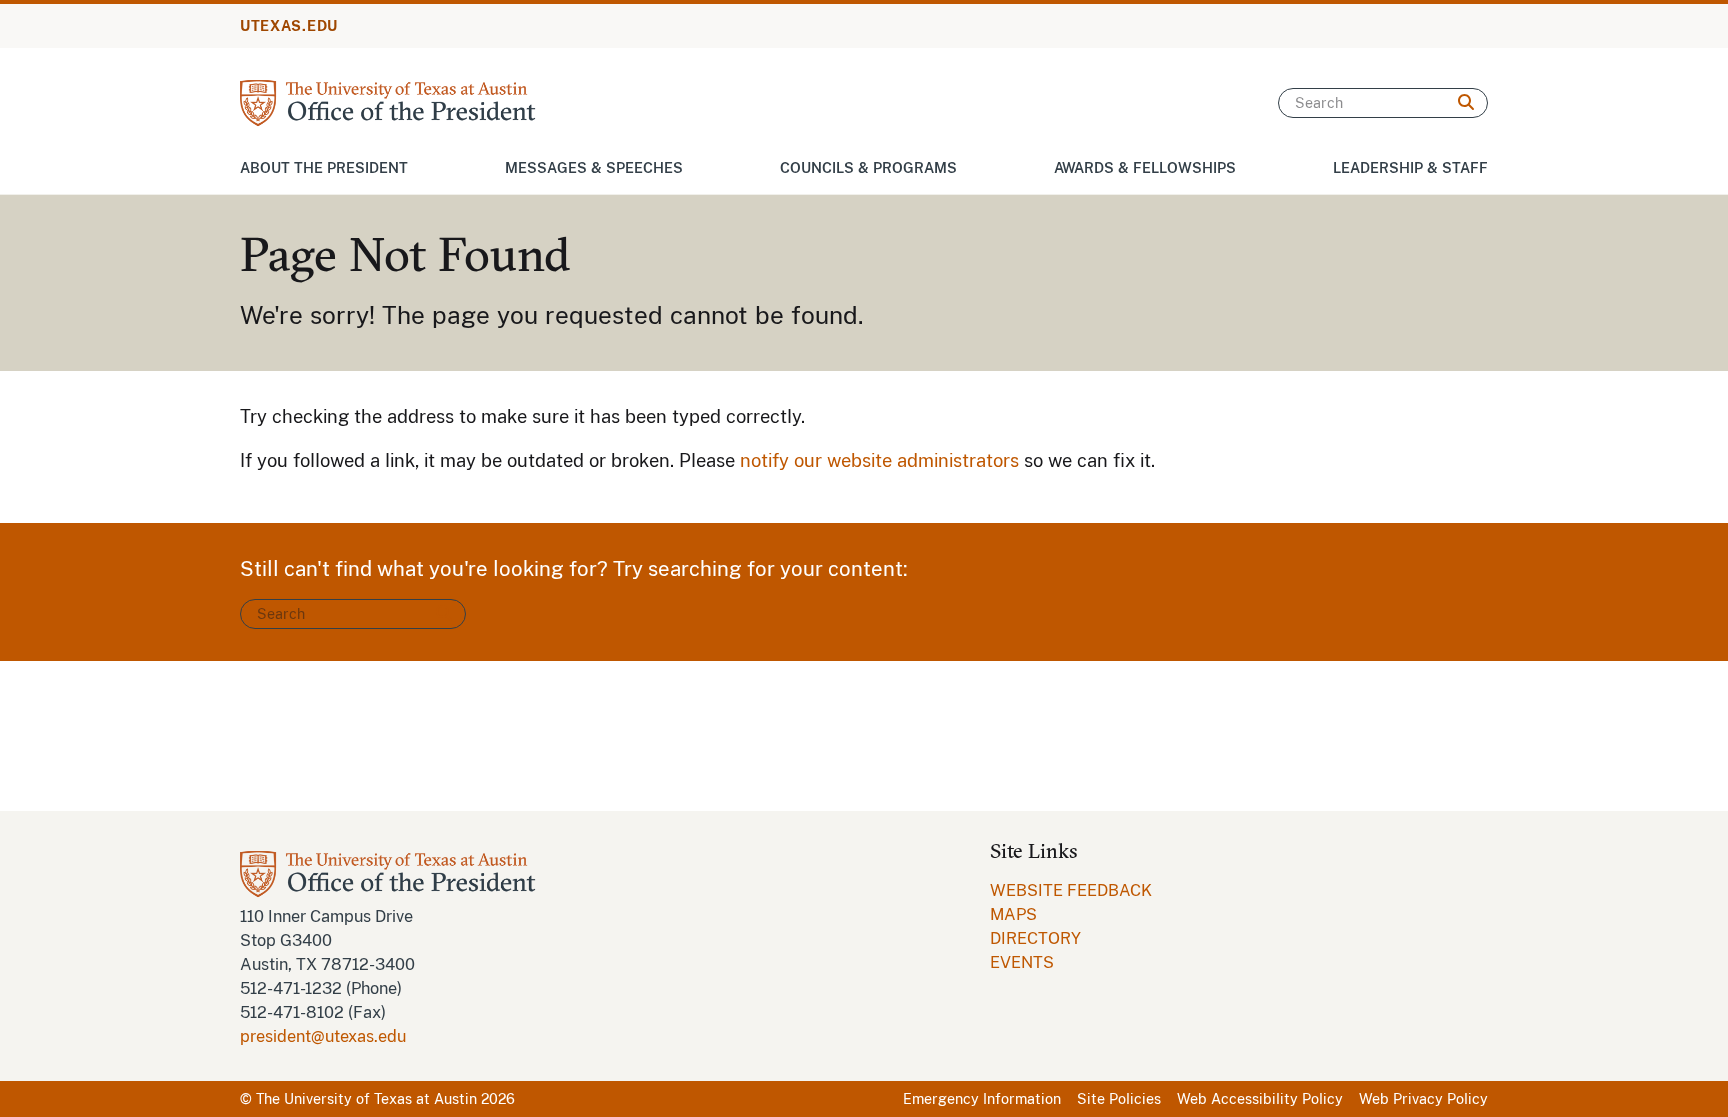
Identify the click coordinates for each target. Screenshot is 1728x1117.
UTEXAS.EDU (289, 26)
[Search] (1466, 103)
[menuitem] (1071, 891)
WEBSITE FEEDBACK (1071, 890)
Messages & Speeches (594, 168)
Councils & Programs (868, 168)
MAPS (1013, 914)
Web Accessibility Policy (1260, 1099)
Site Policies (1119, 1099)
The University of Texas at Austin (366, 1099)
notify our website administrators (879, 460)
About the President (324, 168)
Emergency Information (982, 1099)
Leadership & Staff (1410, 168)
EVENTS (1022, 962)
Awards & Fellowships (1145, 168)
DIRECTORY (1035, 938)
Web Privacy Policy (1423, 1099)
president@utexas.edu (323, 1036)
